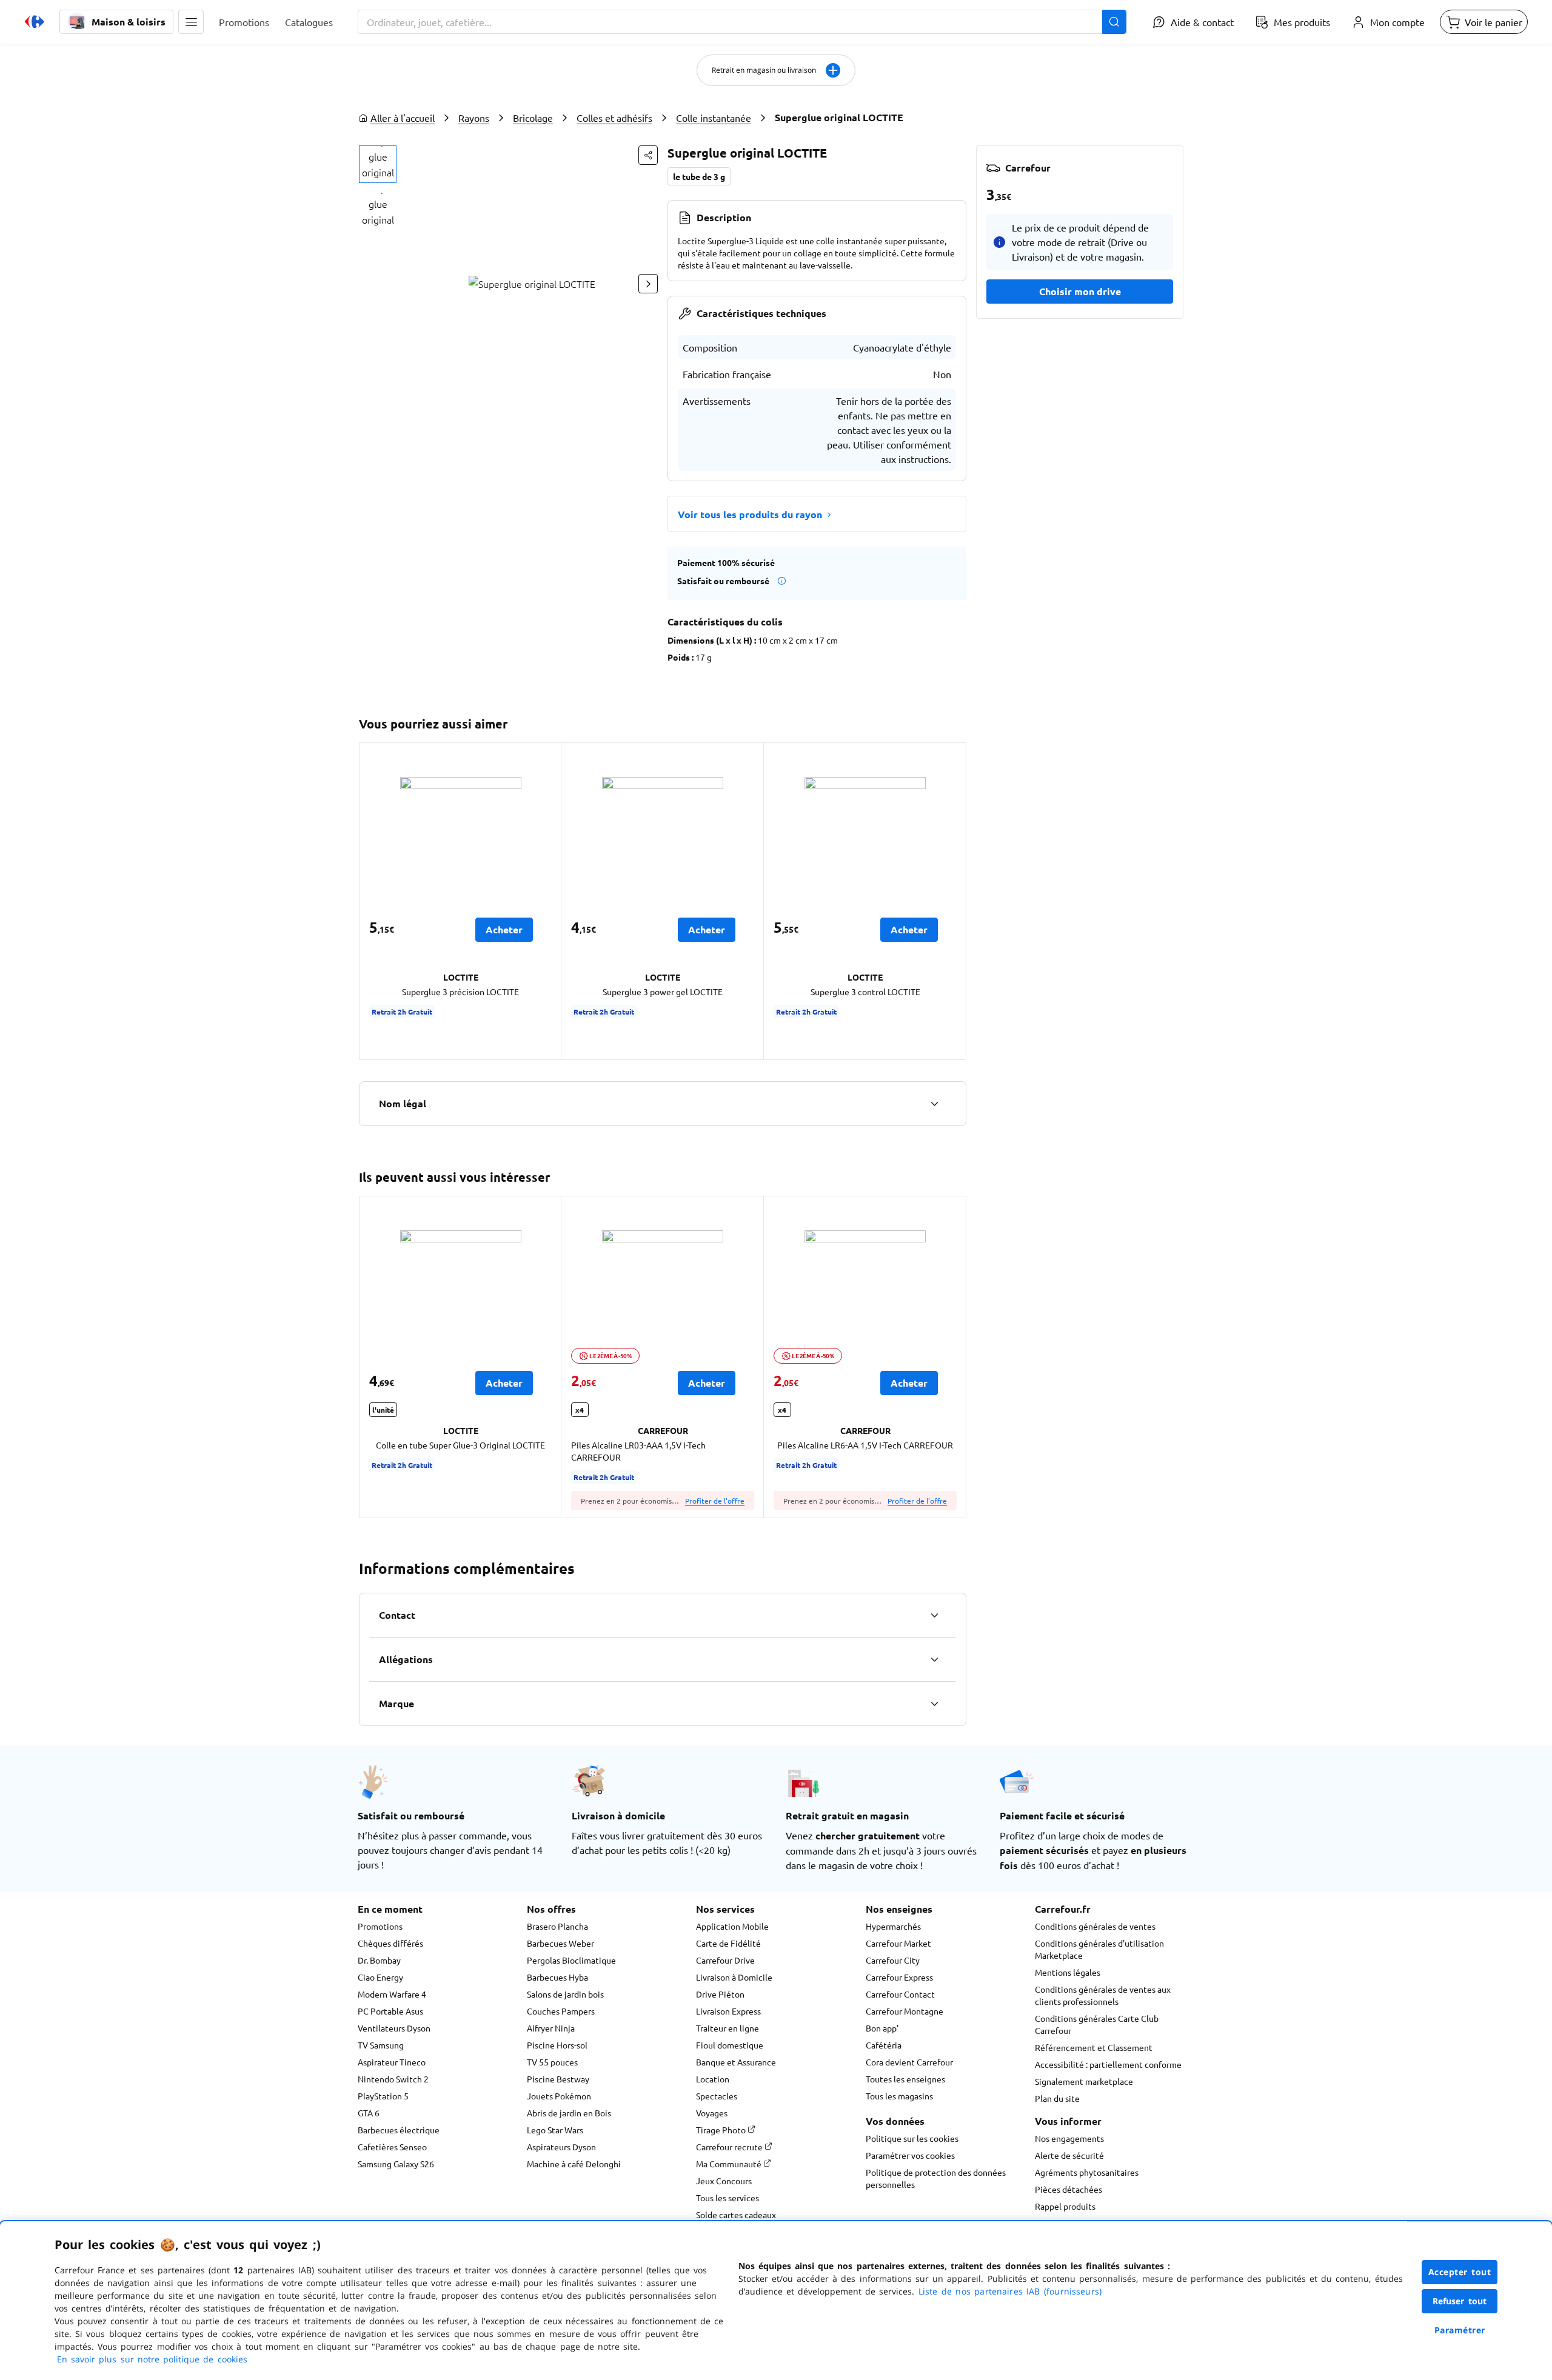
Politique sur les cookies (912, 2138)
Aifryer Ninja (551, 2028)
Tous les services (727, 2198)
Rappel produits (1065, 2206)
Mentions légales (1068, 1972)
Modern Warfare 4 (392, 1994)
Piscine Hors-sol (557, 2045)
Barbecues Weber (560, 1943)
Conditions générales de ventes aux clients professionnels (1103, 1995)
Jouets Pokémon (559, 2096)
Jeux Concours (724, 2181)
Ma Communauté (730, 2164)
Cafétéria (884, 2045)
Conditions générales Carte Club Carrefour (1097, 2024)
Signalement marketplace (1084, 2081)
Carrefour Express (899, 1977)
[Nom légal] (934, 1104)
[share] (648, 155)
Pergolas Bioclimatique (571, 1960)
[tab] (378, 164)
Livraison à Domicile (734, 1977)
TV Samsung (381, 2045)
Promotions (380, 1926)
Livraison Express (728, 2011)
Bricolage (533, 118)
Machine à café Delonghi (574, 2164)
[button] (191, 22)
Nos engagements (1069, 2138)
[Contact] (934, 1615)
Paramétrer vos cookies (910, 2155)
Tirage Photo (722, 2130)
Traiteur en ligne (727, 2028)
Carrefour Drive (725, 1960)
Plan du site (1057, 2098)
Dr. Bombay (379, 1960)
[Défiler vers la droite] (648, 284)
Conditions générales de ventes (1095, 1926)
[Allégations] (934, 1659)
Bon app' (882, 2028)
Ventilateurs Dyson (394, 2028)
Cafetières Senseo (392, 2147)
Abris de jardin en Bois (569, 2113)
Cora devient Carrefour (909, 2062)
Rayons (474, 118)
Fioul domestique (730, 2045)
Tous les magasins (899, 2096)
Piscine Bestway (558, 2079)
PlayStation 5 (383, 2096)
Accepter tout (1460, 2272)
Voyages (712, 2113)
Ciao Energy (380, 1977)
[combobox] (742, 22)
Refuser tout (1460, 2301)
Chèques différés (390, 1943)
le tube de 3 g (699, 176)
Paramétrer (1460, 2330)
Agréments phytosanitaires (1087, 2172)
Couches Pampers (561, 2011)
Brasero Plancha (557, 1926)
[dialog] (776, 2301)
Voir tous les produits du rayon (750, 514)
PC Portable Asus (390, 2011)
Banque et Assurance (736, 2062)
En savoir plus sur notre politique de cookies (152, 2359)
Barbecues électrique (399, 2130)
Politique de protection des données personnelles (936, 2178)
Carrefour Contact (900, 1994)
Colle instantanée (714, 118)
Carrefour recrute (730, 2147)
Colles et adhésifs (614, 118)
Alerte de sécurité (1069, 2155)
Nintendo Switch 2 (393, 2079)
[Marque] (934, 1704)
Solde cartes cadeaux (736, 2215)
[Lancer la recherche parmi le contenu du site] (1114, 22)
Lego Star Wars (555, 2130)
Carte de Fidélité (728, 1943)
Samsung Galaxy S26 (396, 2164)
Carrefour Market (898, 1943)
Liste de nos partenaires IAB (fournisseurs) (1010, 2291)
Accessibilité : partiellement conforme (1108, 2064)
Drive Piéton (720, 1994)
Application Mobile (732, 1926)
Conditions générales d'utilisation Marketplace (1099, 1949)
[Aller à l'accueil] (35, 22)
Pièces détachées (1069, 2189)
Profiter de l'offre (715, 1501)
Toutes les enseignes (905, 2079)
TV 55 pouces (552, 2062)
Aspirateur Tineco (392, 2062)
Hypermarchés (893, 1926)
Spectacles (717, 2096)
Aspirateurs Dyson (561, 2147)
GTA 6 (369, 2113)
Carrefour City (893, 1960)
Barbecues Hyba (557, 1977)
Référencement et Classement (1094, 2047)
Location (713, 2079)
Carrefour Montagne (905, 2011)
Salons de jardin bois (565, 1994)
